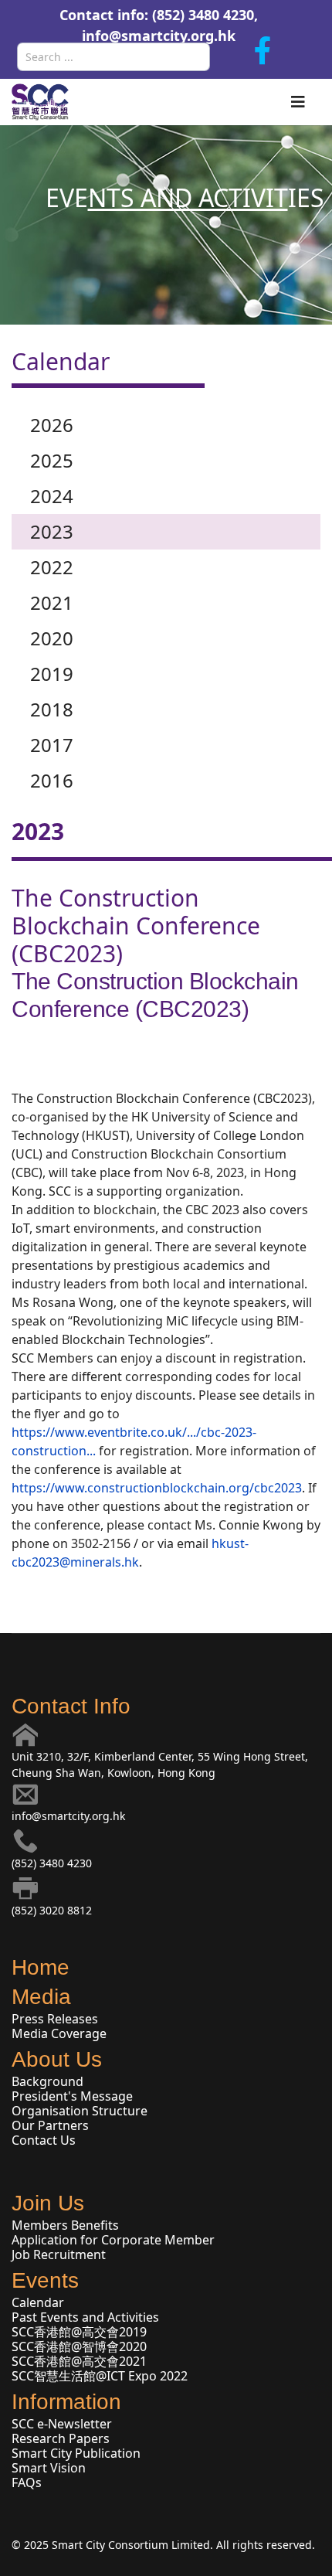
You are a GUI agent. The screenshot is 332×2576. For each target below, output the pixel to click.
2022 (52, 567)
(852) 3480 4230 (52, 1863)
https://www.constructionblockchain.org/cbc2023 (157, 1488)
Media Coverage (59, 2033)
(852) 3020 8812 (52, 1910)
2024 (52, 496)
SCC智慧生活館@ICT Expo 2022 (100, 2376)
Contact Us (44, 2140)
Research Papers (61, 2438)
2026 (52, 425)
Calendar (38, 2302)
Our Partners (50, 2125)
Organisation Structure (80, 2111)
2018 (52, 709)
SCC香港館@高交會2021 (79, 2361)
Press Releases (55, 2019)
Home (41, 1967)
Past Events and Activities (85, 2317)
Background (47, 2081)
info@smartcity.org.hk (159, 36)
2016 (52, 780)
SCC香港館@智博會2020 (79, 2346)
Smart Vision (49, 2468)
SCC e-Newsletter (62, 2424)
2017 (52, 745)
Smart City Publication (76, 2453)
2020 (52, 638)
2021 (52, 602)
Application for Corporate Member (113, 2240)
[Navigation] (298, 102)
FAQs (27, 2482)
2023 (52, 531)
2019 (52, 674)
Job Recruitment (59, 2254)
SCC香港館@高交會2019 (79, 2332)
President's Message (72, 2096)
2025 (52, 460)
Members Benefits (65, 2225)
